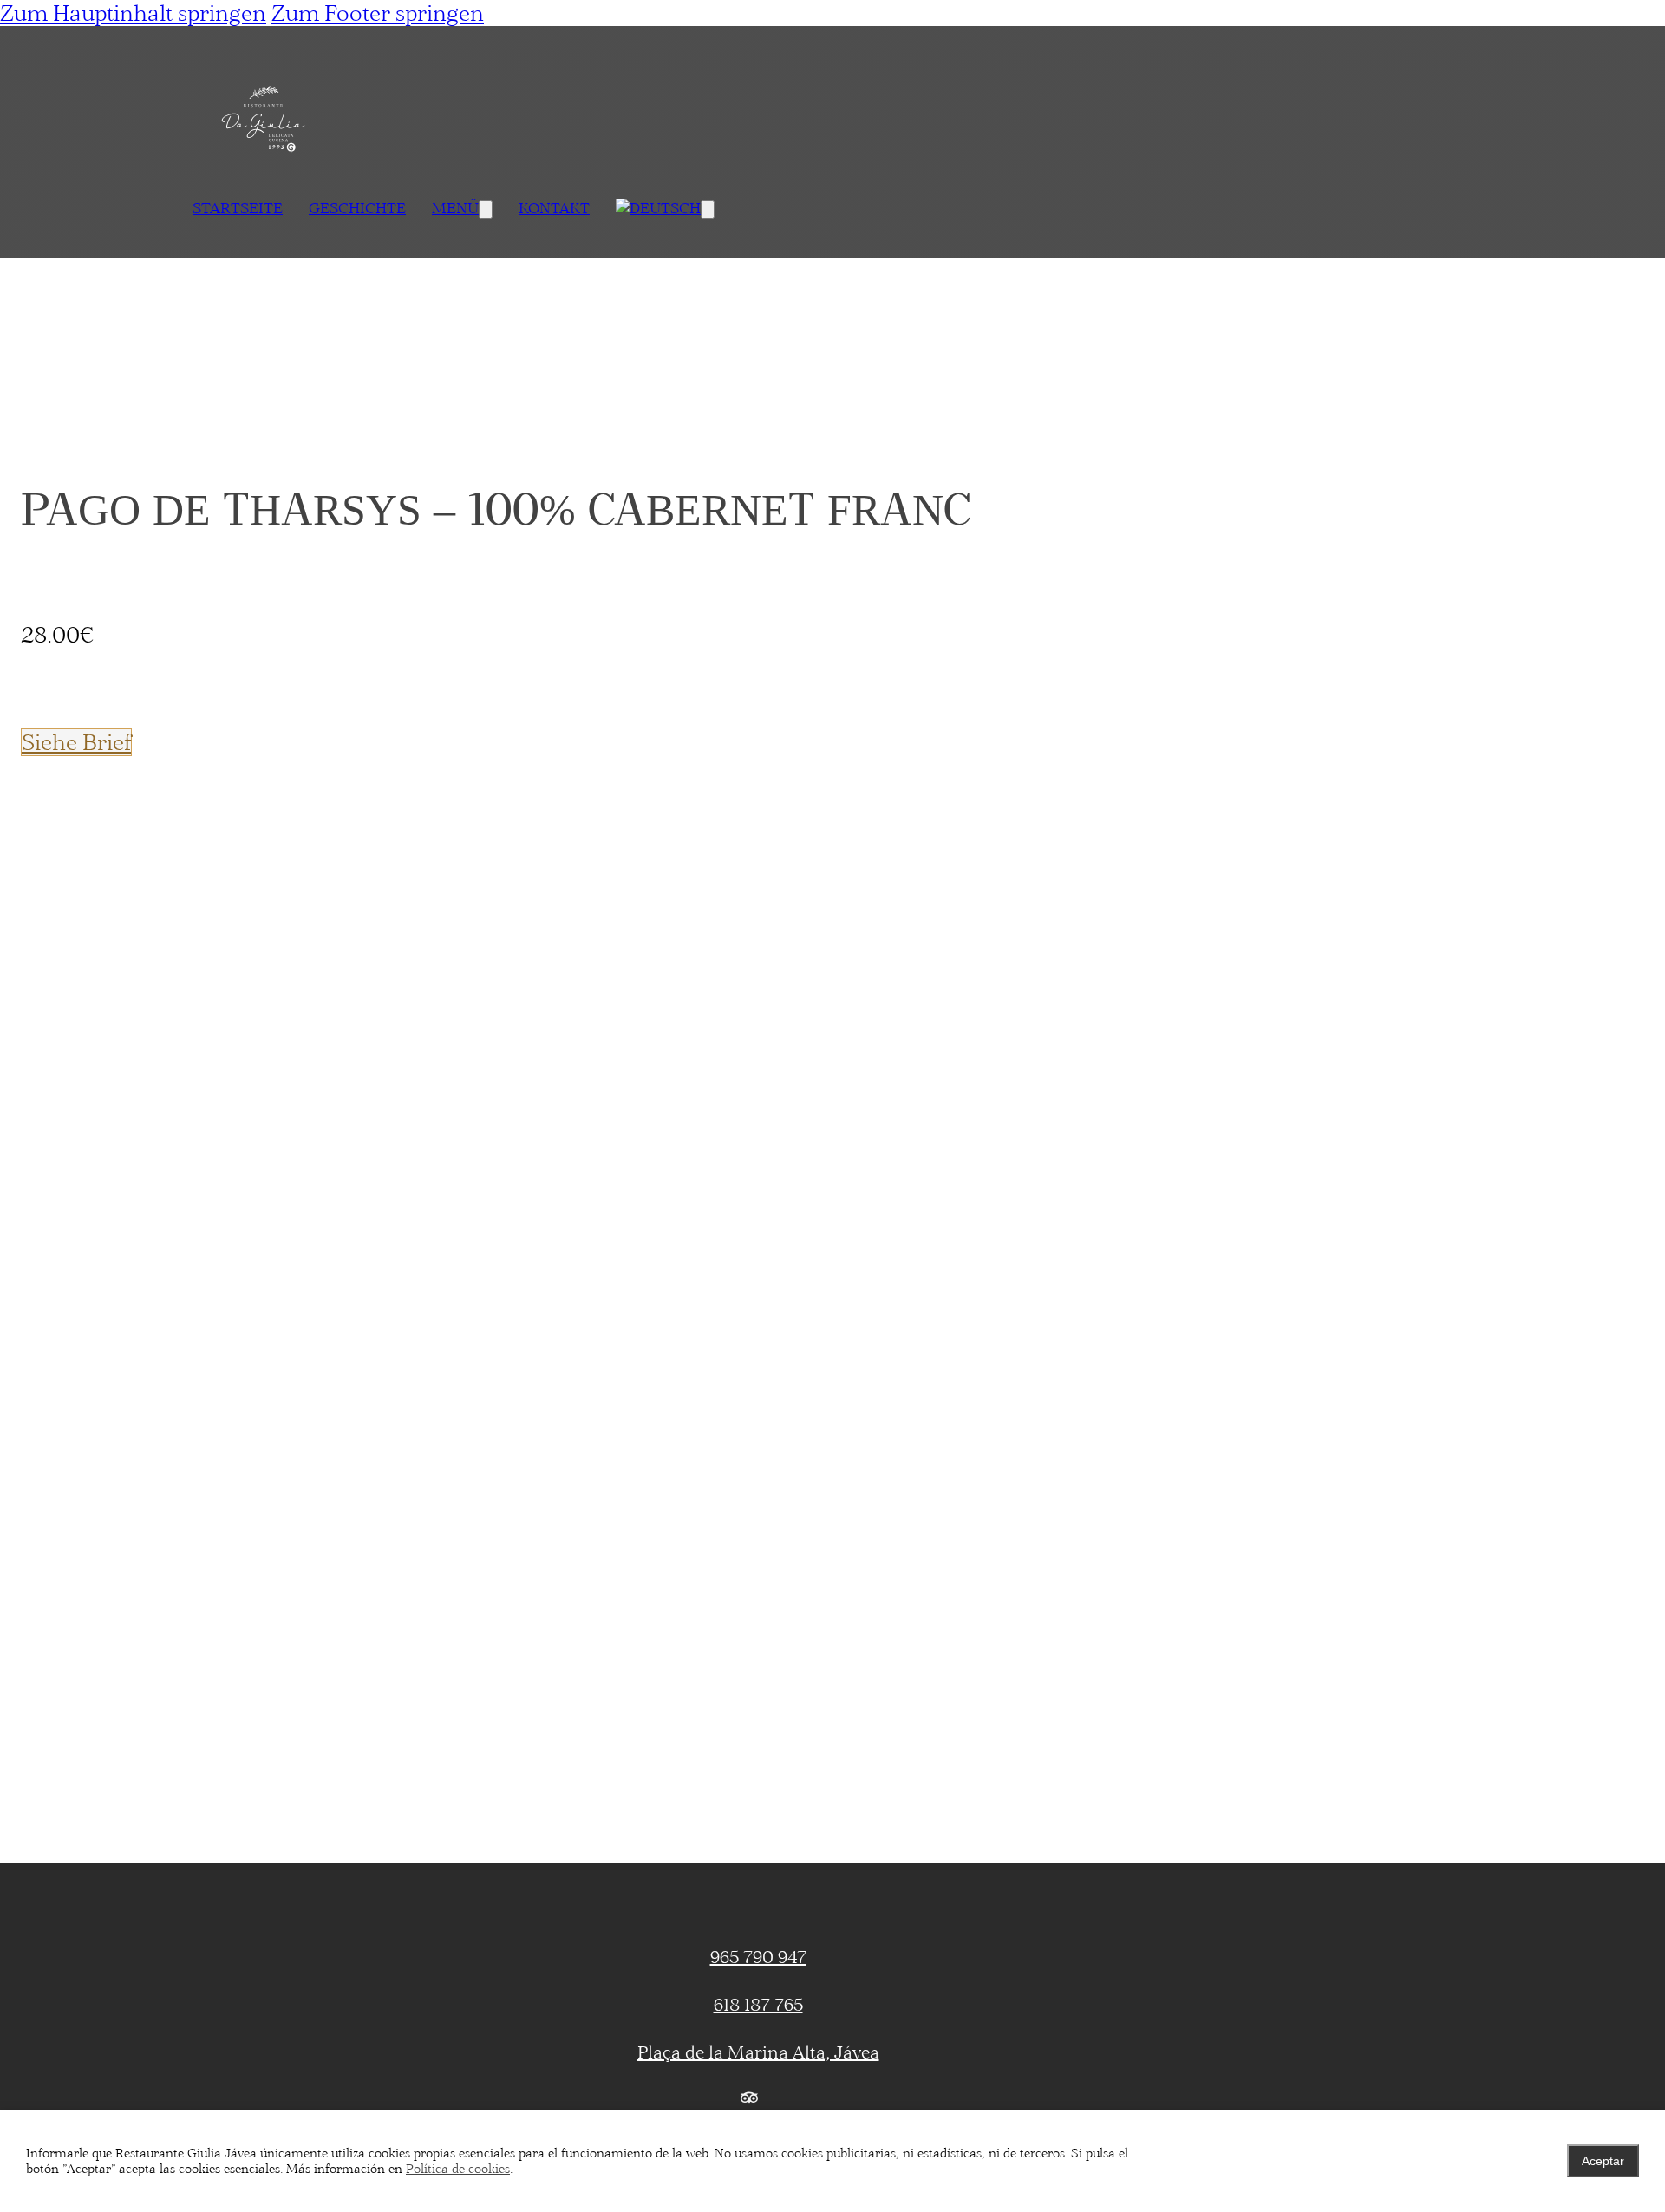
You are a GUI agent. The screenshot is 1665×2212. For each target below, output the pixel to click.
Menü (455, 208)
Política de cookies (458, 2169)
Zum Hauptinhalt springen (133, 13)
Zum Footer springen (378, 13)
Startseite (238, 208)
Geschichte (357, 208)
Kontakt (554, 208)
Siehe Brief (76, 742)
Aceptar (1603, 2161)
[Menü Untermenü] (486, 209)
